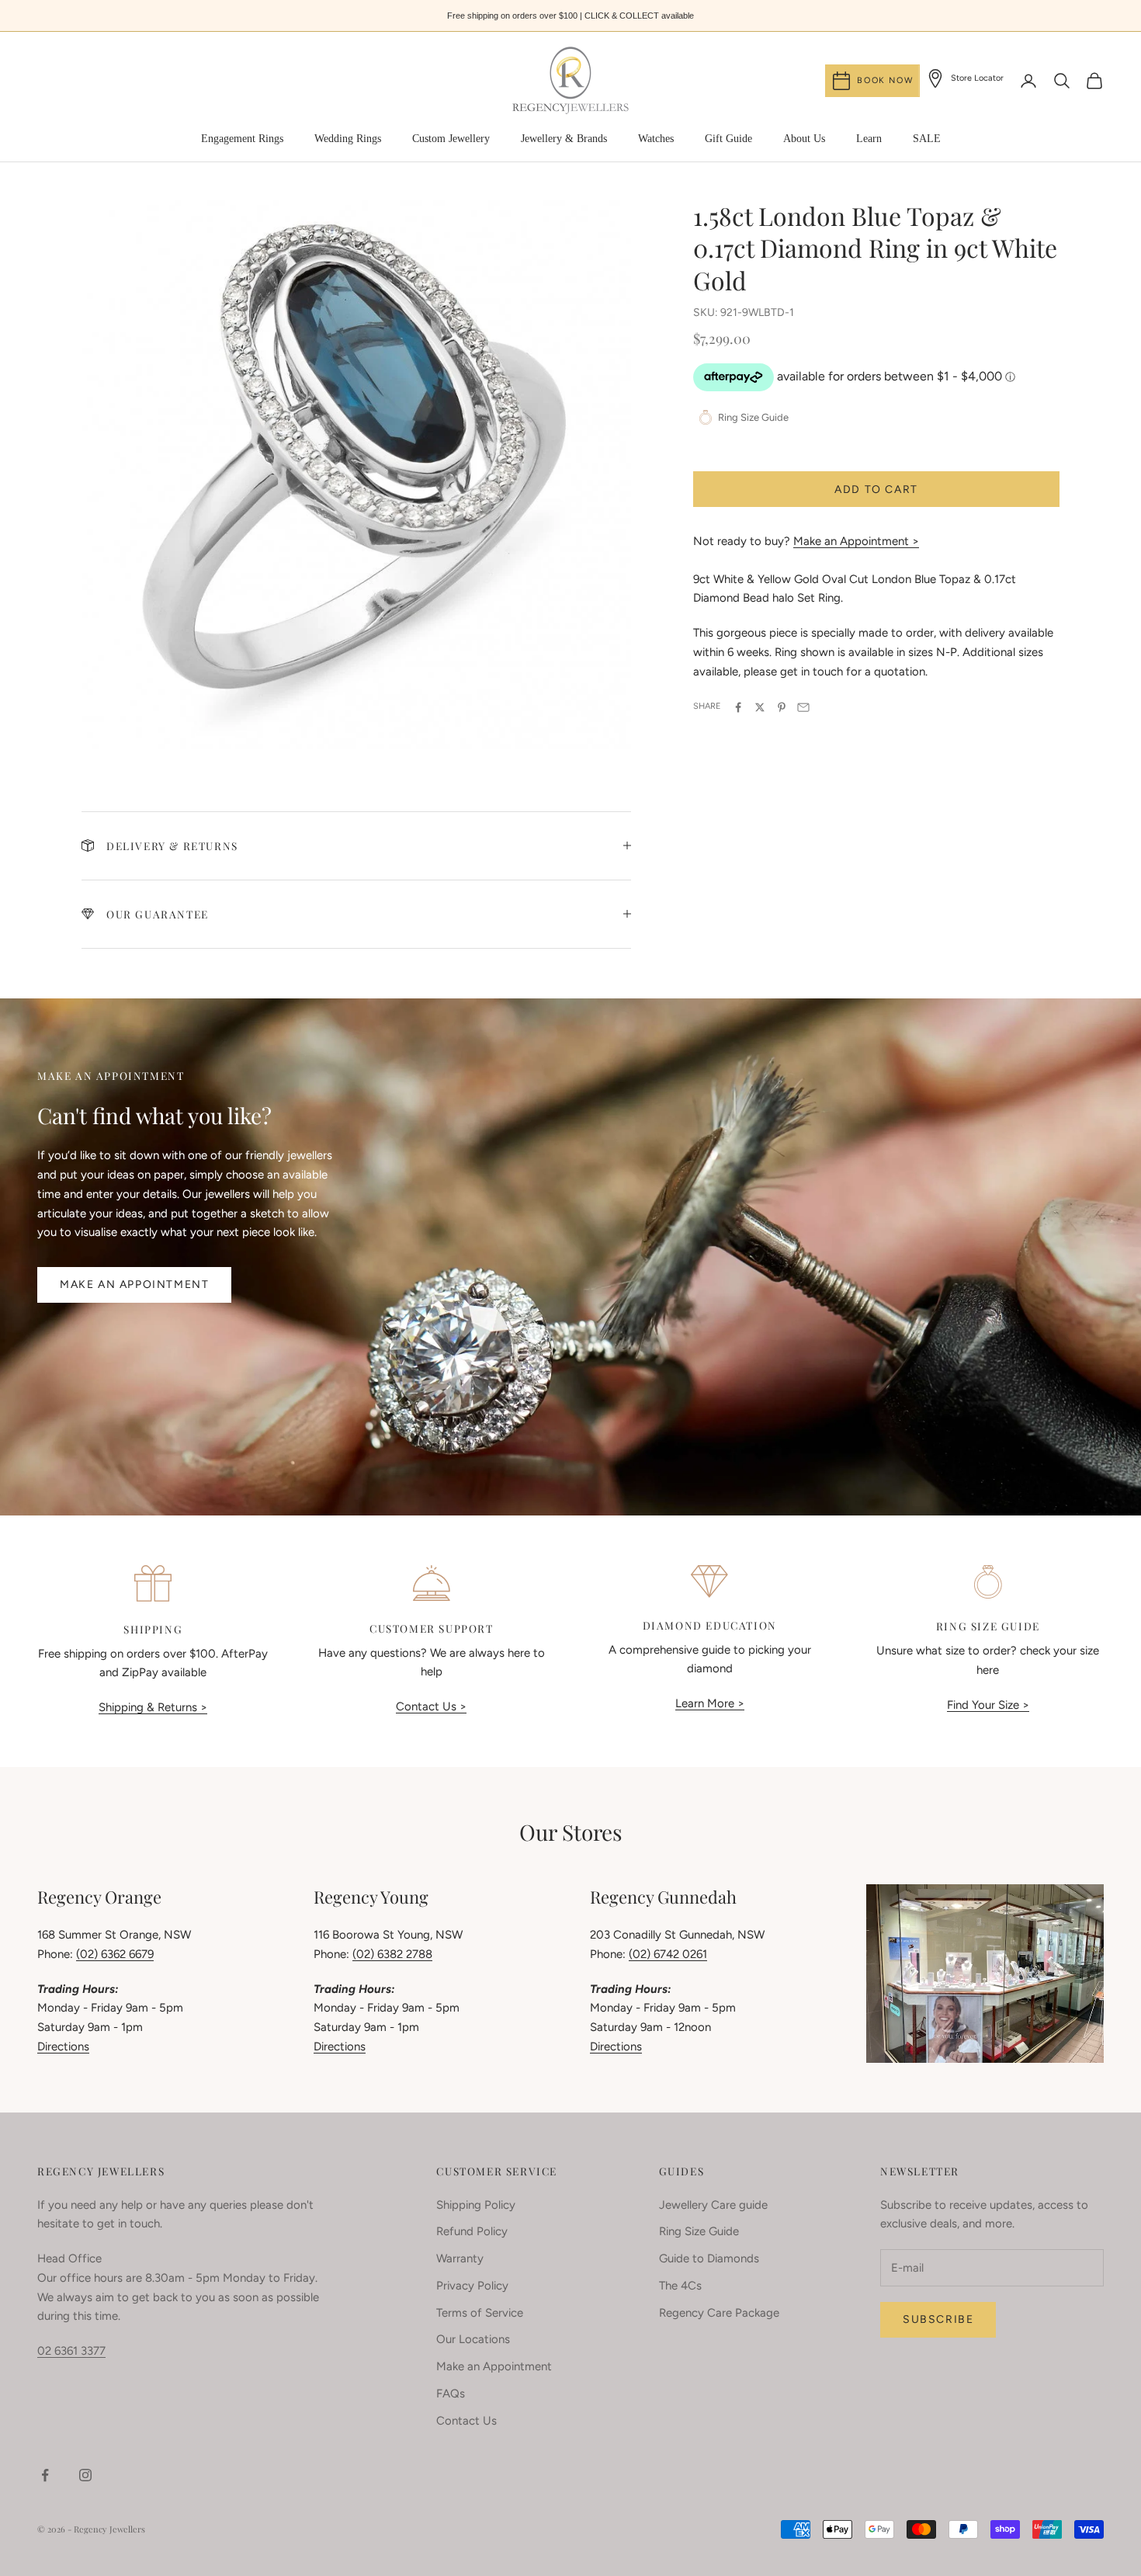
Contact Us (466, 2421)
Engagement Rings (242, 139)
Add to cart (876, 490)
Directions (63, 2047)
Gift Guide (728, 139)
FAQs (451, 2394)
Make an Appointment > (856, 541)
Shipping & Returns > (153, 1707)
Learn (869, 139)
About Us (804, 139)
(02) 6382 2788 (392, 1954)
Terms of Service (480, 2313)
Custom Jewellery (451, 139)
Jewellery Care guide (713, 2205)
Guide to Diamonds (709, 2258)
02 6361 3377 (71, 2351)
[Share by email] (803, 707)
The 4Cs (680, 2286)
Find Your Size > (988, 1705)
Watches (656, 139)
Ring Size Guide (699, 2231)
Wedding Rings (348, 139)
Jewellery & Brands (564, 139)
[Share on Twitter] (760, 707)
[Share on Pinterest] (782, 707)
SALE (927, 139)
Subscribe (938, 2319)
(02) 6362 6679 (115, 1954)
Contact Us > (431, 1706)
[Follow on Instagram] (85, 2475)
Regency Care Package (719, 2313)
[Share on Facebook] (738, 707)
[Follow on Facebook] (45, 2475)
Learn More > (710, 1703)
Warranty (460, 2258)
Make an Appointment (134, 1285)
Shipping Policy (476, 2205)
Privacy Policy (472, 2286)
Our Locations (473, 2339)
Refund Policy (472, 2231)
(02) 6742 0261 (668, 1954)
